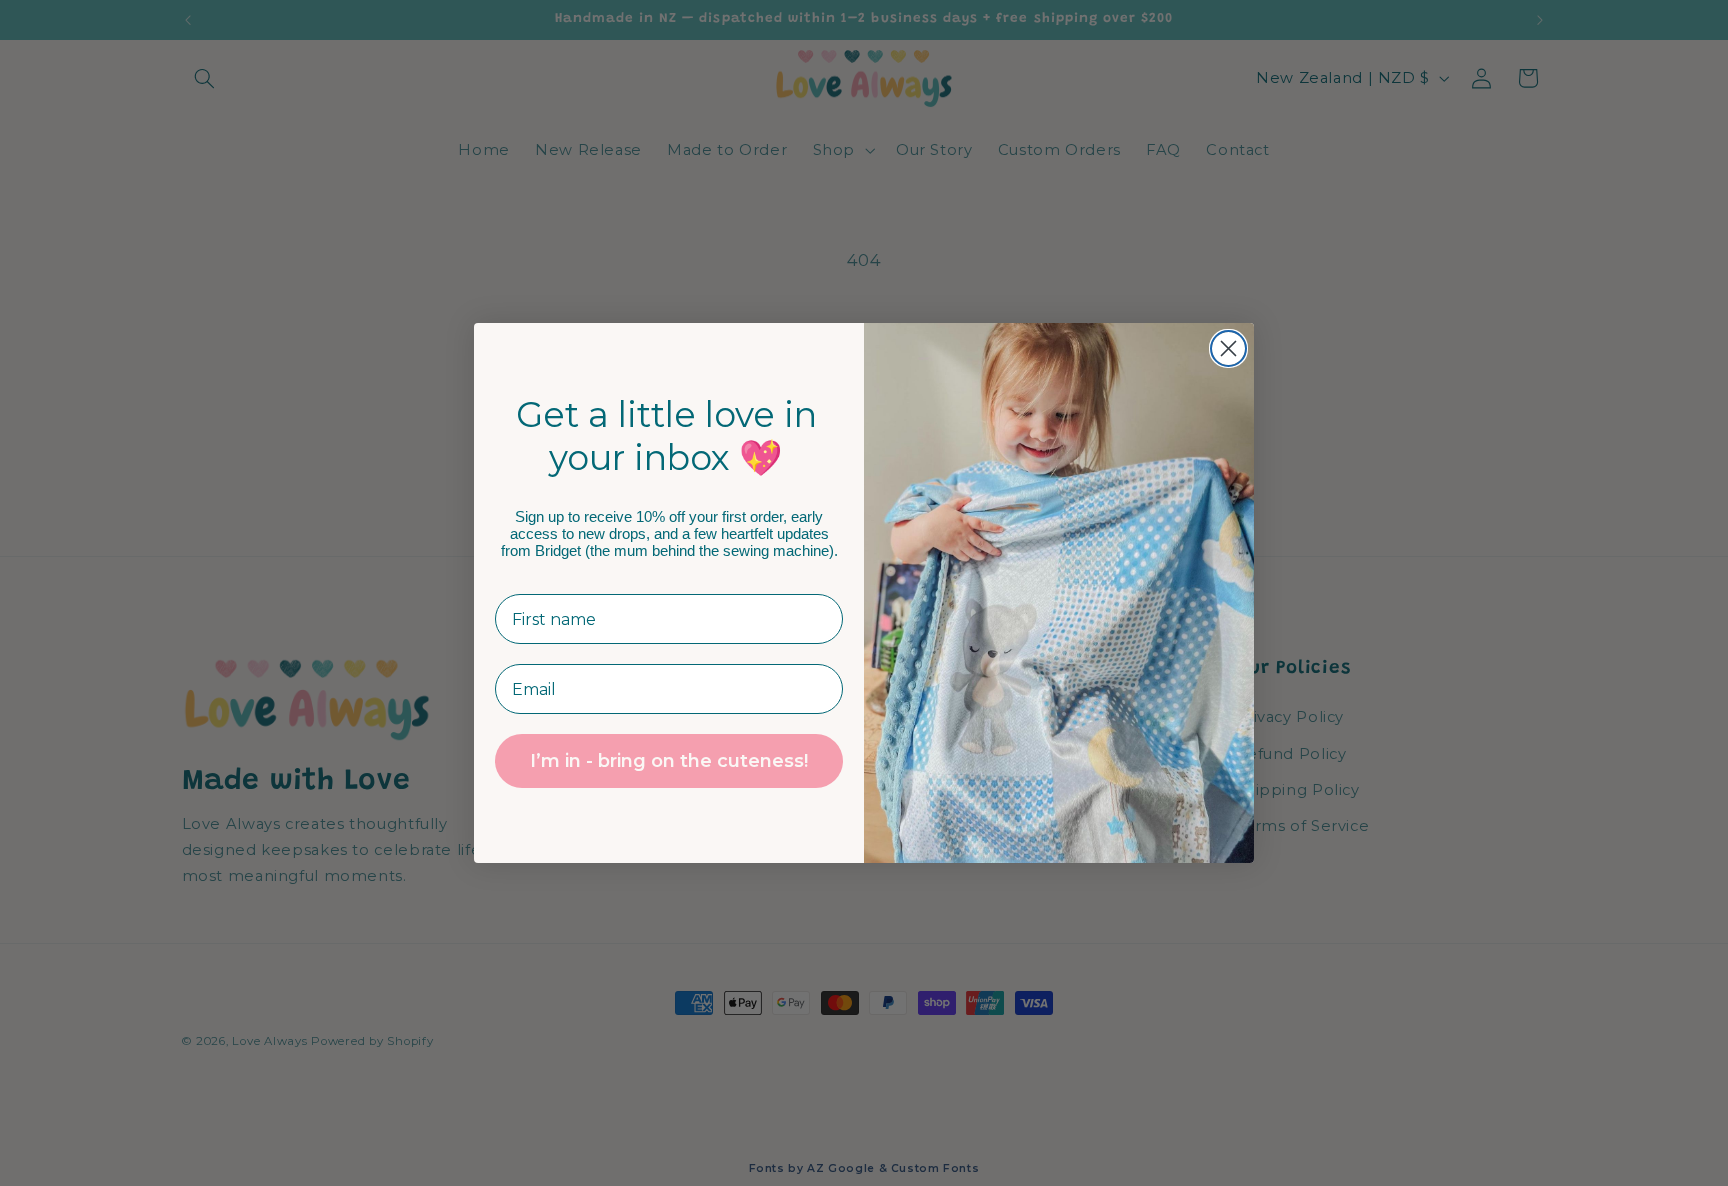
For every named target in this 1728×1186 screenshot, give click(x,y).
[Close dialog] (1228, 348)
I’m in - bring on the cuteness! (669, 762)
